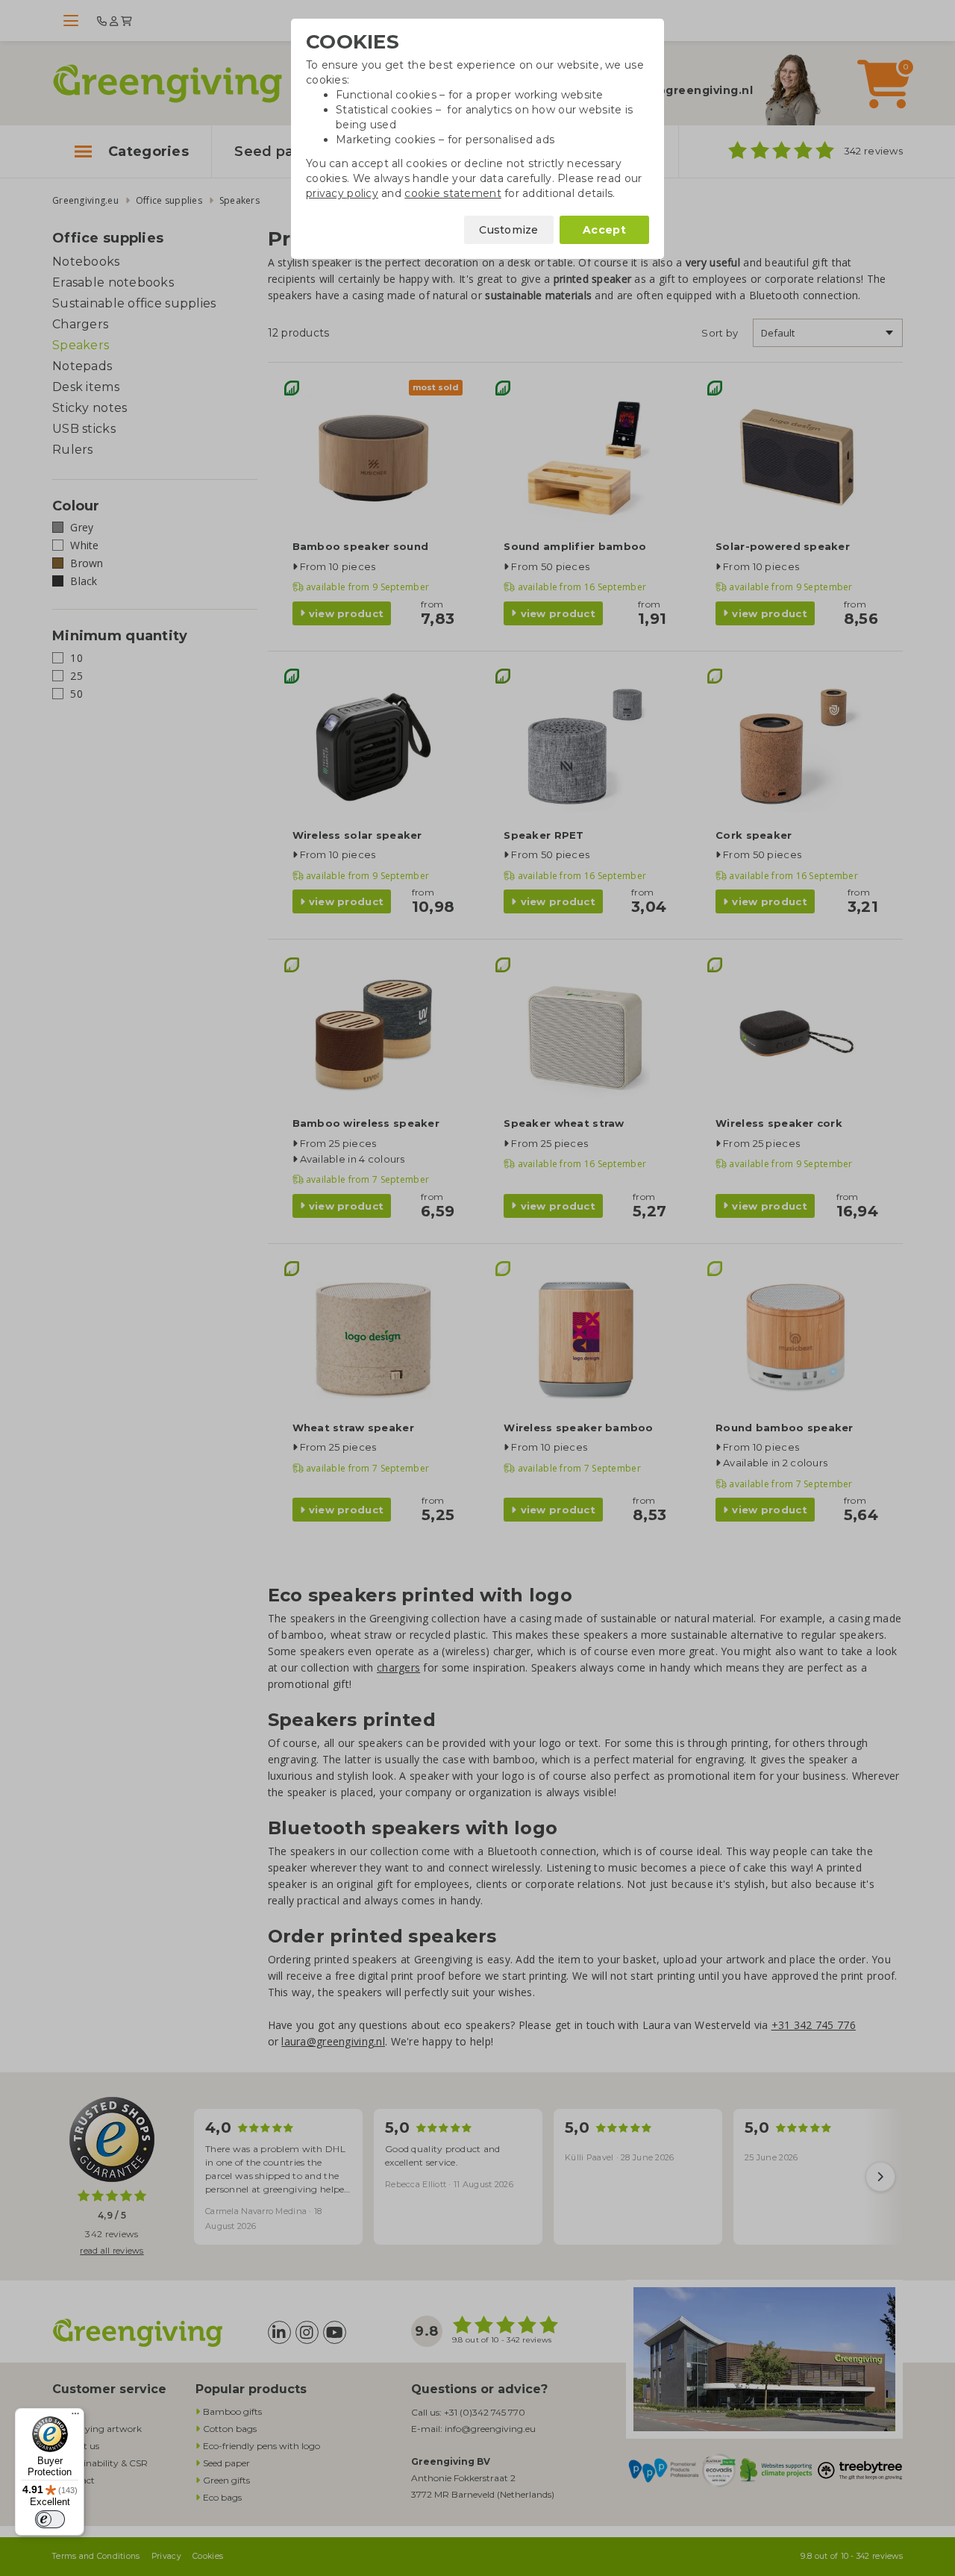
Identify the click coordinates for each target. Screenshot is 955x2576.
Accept (604, 230)
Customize (509, 230)
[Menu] (75, 2417)
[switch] (50, 2519)
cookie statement (453, 193)
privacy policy (342, 193)
